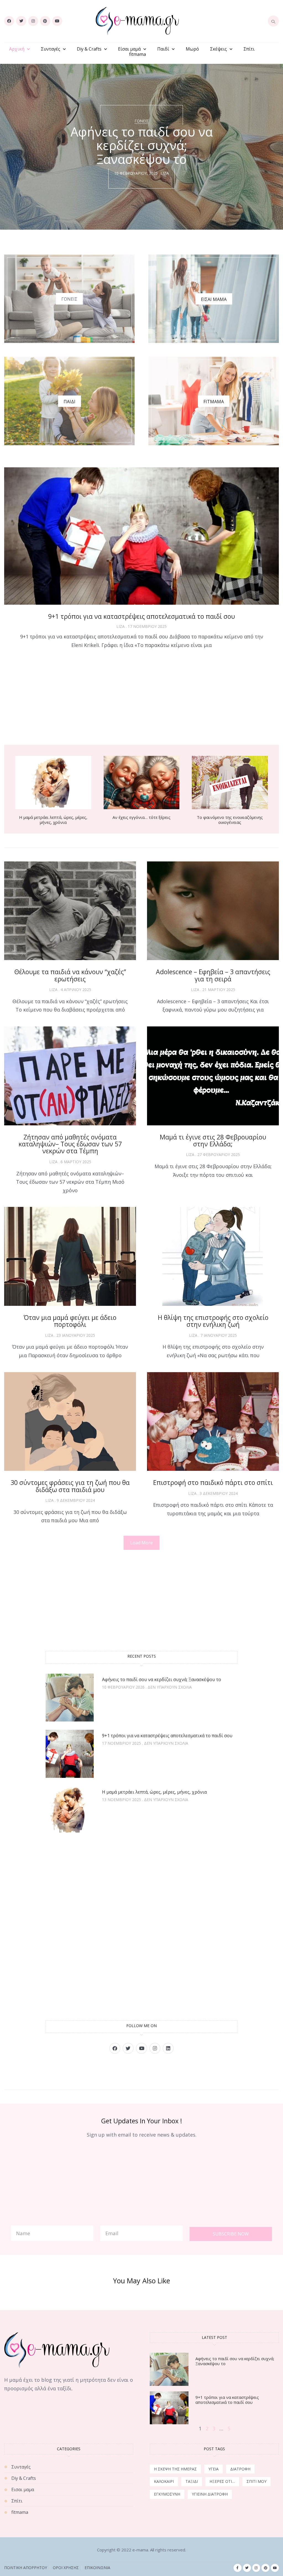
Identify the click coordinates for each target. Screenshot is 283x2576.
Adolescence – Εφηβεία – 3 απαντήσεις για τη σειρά (213, 975)
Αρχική (17, 49)
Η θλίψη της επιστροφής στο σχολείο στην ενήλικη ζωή (213, 1321)
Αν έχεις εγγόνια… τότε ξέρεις (141, 817)
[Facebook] (9, 21)
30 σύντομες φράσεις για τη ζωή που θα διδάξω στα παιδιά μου (70, 1486)
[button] (141, 1543)
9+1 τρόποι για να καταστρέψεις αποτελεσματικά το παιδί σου (141, 616)
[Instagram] (33, 21)
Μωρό (192, 49)
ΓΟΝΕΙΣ (69, 299)
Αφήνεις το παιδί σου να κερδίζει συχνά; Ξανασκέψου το (162, 1679)
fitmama (137, 54)
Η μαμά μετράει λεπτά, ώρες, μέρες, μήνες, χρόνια (53, 820)
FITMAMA (214, 402)
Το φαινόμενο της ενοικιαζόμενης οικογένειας (230, 820)
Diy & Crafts (89, 49)
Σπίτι (249, 49)
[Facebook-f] (238, 2568)
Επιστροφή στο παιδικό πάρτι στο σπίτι (213, 1482)
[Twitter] (21, 21)
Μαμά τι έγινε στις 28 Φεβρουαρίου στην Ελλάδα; (213, 1140)
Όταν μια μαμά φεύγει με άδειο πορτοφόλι (70, 1321)
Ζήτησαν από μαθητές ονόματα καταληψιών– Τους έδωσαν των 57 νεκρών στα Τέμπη (70, 1144)
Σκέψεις (218, 49)
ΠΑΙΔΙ (70, 402)
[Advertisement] (141, 698)
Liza (165, 173)
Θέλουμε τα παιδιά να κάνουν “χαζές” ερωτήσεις (70, 975)
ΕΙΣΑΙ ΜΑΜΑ (214, 299)
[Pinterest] (45, 21)
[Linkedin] (168, 2048)
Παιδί (163, 49)
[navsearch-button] (273, 21)
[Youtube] (57, 21)
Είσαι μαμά (129, 49)
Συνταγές (51, 49)
